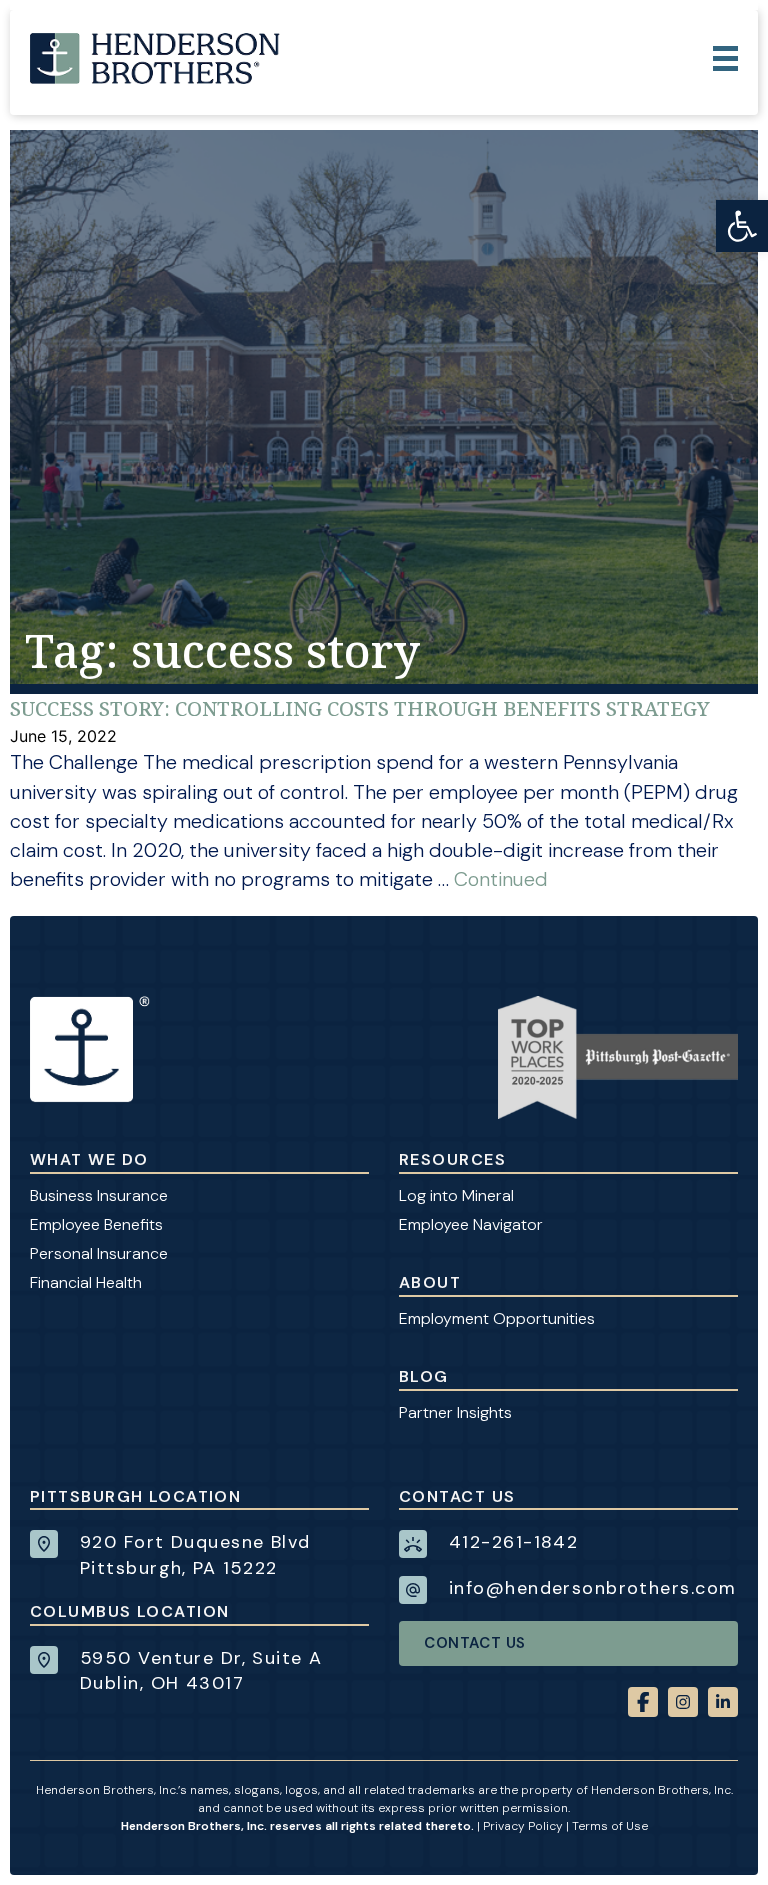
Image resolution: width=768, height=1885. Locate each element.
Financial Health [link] (86, 1282)
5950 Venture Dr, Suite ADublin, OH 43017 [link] (201, 1670)
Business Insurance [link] (99, 1195)
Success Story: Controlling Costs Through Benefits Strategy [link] (360, 708)
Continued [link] (501, 879)
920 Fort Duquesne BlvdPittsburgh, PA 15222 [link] (195, 1554)
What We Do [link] (89, 1159)
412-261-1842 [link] (513, 1542)
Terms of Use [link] (610, 1826)
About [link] (430, 1282)
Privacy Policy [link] (523, 1826)
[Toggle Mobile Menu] (725, 58)
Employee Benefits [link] (96, 1224)
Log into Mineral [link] (456, 1195)
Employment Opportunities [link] (497, 1318)
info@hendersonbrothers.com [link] (592, 1588)
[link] (742, 226)
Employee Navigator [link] (471, 1224)
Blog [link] (424, 1376)
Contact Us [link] (475, 1643)
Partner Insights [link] (455, 1412)
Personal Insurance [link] (99, 1253)
